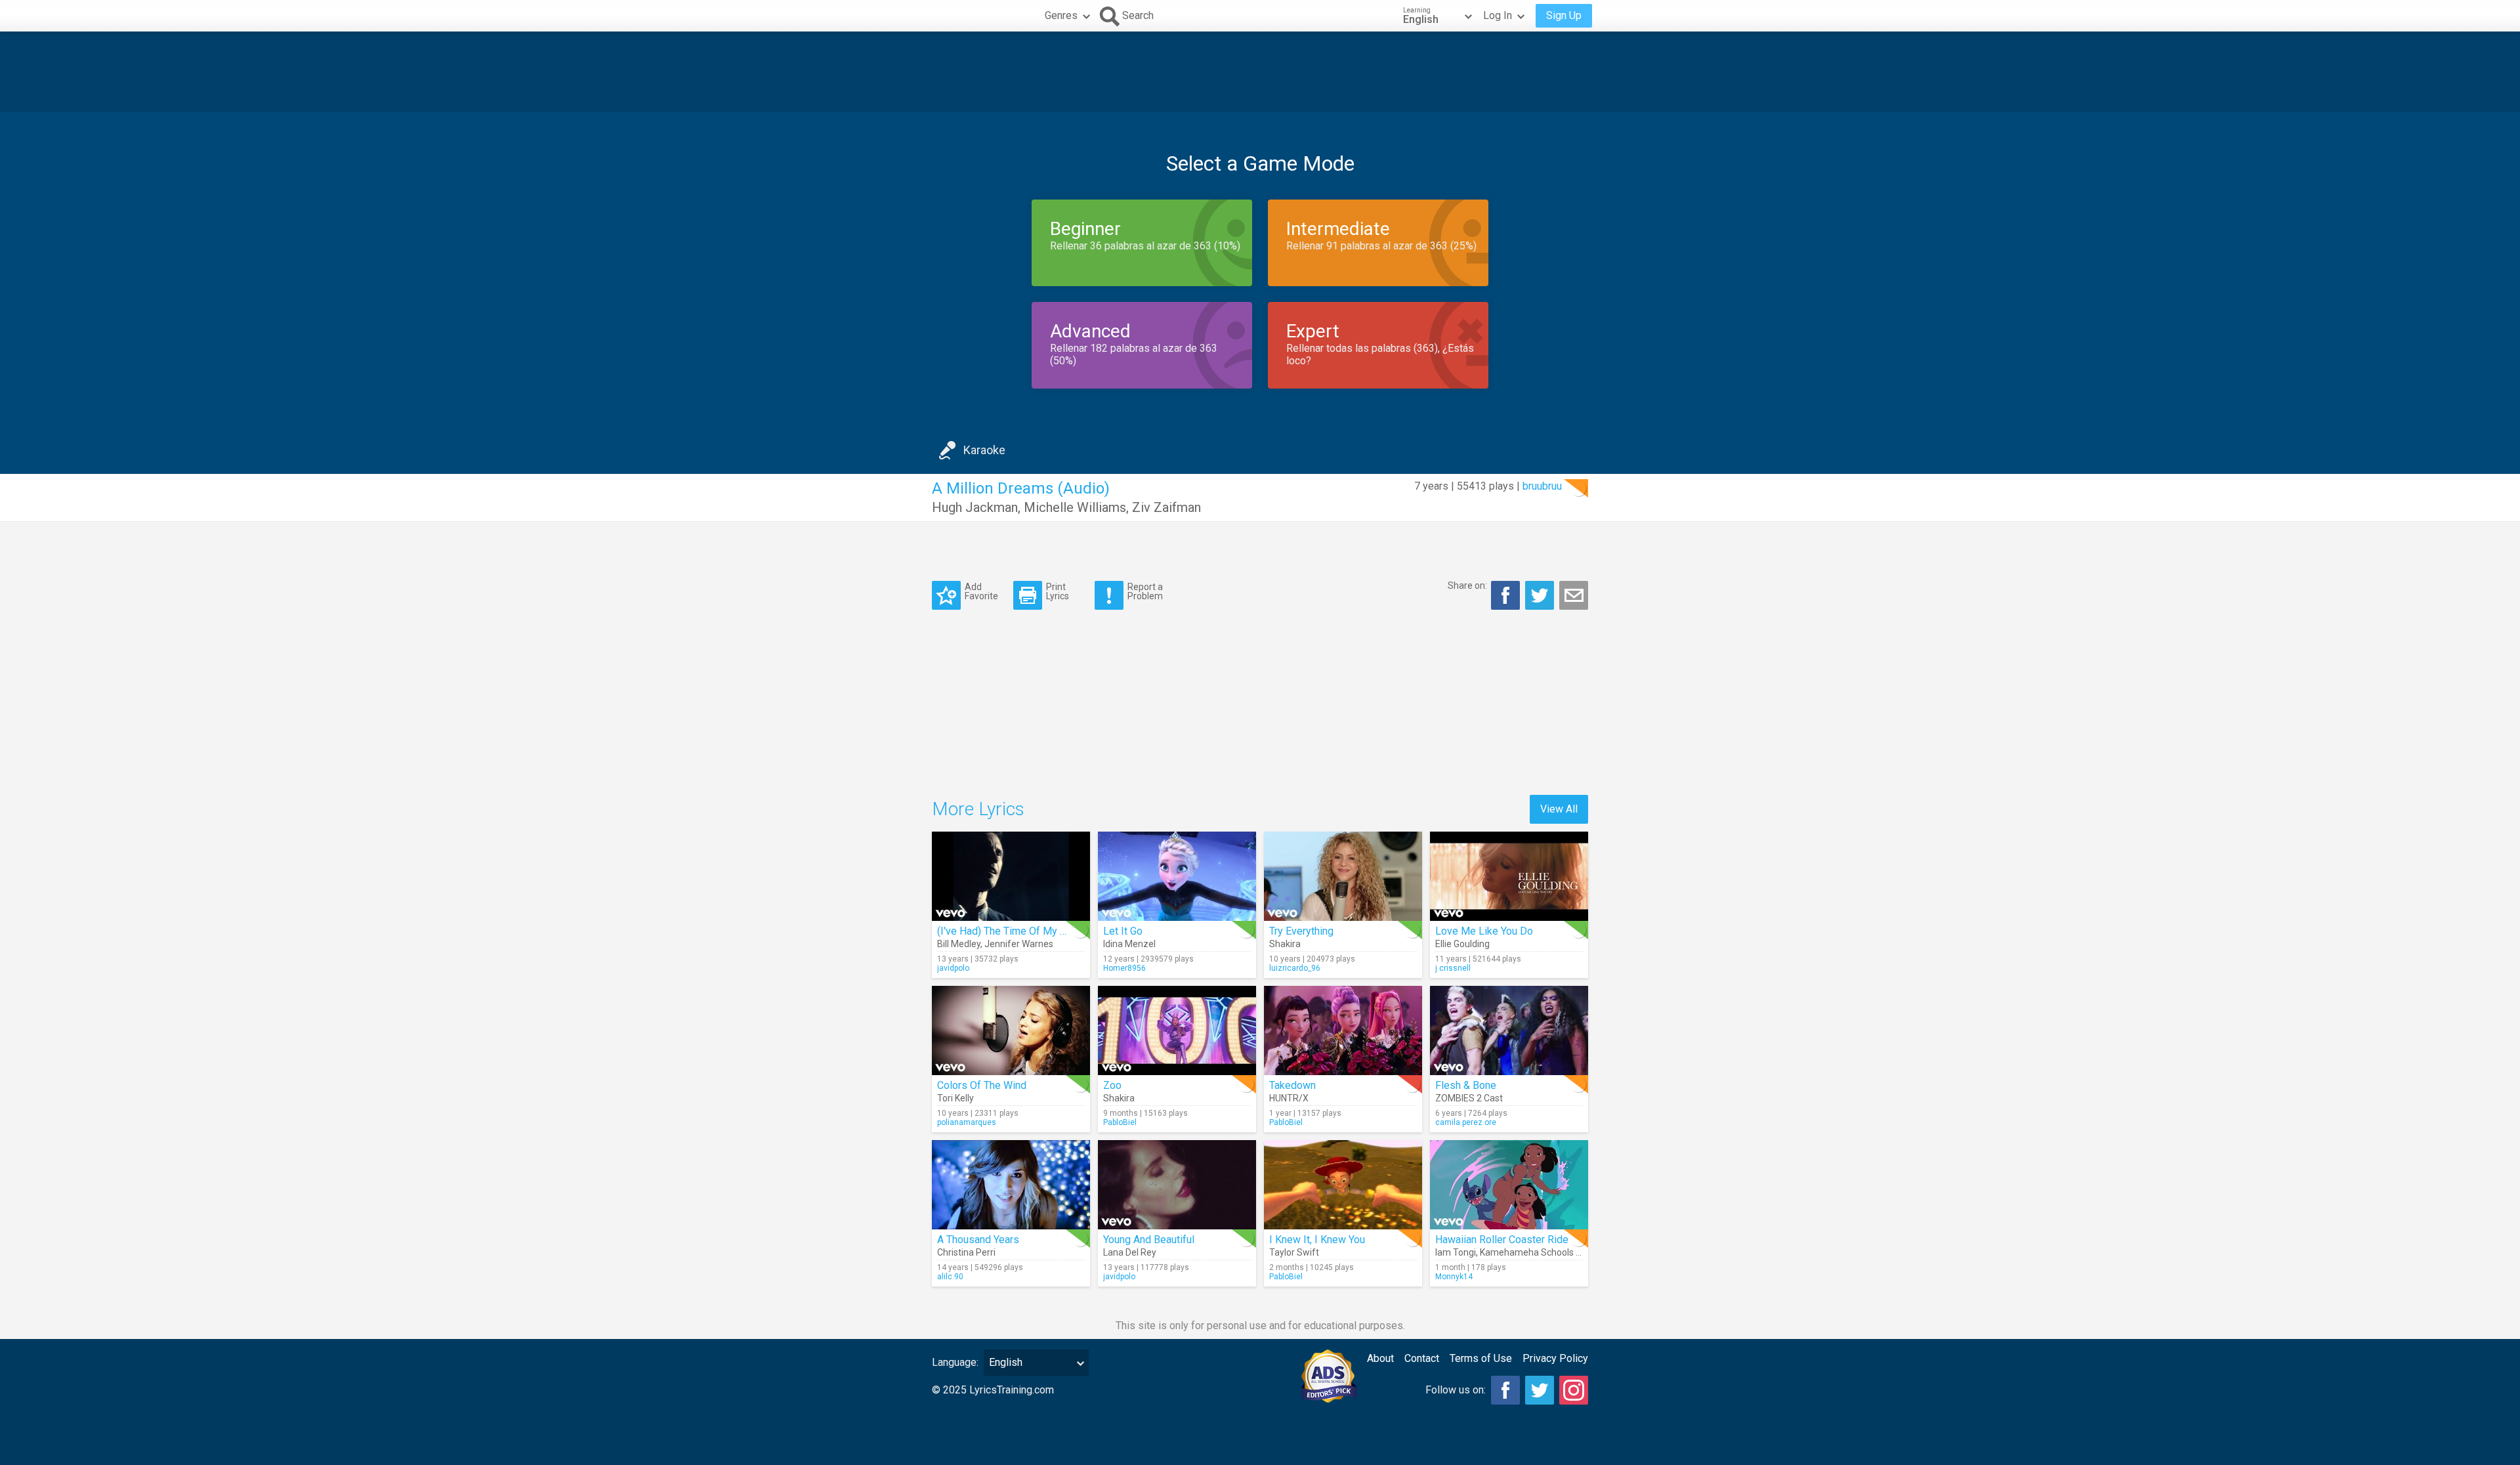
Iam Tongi (1456, 1252)
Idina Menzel (1129, 944)
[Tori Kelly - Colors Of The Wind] (1011, 1030)
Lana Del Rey (1130, 1252)
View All (1559, 809)
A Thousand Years (978, 1240)
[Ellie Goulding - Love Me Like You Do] (1509, 876)
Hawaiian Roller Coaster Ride (1502, 1240)
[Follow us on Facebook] (1505, 1390)
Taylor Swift (1294, 1252)
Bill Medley (959, 944)
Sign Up (1564, 15)
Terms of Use (1481, 1358)
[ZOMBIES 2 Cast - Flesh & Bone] (1509, 1030)
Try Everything (1301, 931)
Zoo (1112, 1085)
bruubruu (1542, 486)
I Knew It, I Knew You (1317, 1240)
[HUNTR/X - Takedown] (1343, 1030)
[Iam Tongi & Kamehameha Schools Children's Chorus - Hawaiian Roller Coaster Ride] (1509, 1185)
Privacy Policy (1555, 1358)
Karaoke (984, 450)
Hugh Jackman (975, 507)
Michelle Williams (1075, 507)
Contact (1422, 1358)
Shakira (1285, 944)
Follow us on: (1456, 1390)
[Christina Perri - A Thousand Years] (1011, 1185)
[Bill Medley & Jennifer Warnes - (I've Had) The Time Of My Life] (1011, 876)
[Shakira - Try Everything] (1343, 876)
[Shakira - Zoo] (1177, 1030)
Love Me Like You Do (1484, 931)
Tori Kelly (955, 1098)
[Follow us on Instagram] (1574, 1390)
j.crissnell (1453, 968)
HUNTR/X (1289, 1098)
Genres (1061, 15)
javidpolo (953, 968)
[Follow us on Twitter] (1540, 1390)
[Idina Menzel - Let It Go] (1177, 876)
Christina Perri (966, 1252)
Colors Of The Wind (982, 1085)
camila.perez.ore (1466, 1122)
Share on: (1467, 585)
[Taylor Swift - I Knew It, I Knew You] (1343, 1185)
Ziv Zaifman (1166, 507)
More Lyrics (978, 809)
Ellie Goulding (1462, 944)
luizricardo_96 (1295, 968)
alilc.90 (950, 1277)
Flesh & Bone (1466, 1085)
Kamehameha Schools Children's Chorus (1563, 1252)
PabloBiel (1120, 1122)
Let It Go (1123, 931)
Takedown (1292, 1085)
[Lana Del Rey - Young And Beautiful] (1177, 1185)
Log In (1498, 15)
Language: (955, 1362)
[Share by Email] (1574, 595)
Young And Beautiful (1149, 1240)
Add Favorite (981, 591)
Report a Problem (1145, 591)
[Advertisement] (1260, 72)
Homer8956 (1124, 968)
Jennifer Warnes (1019, 944)
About (1380, 1358)
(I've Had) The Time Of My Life (1008, 931)
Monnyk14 (1454, 1277)
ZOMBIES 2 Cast (1469, 1098)
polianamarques (967, 1122)
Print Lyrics (1058, 591)
